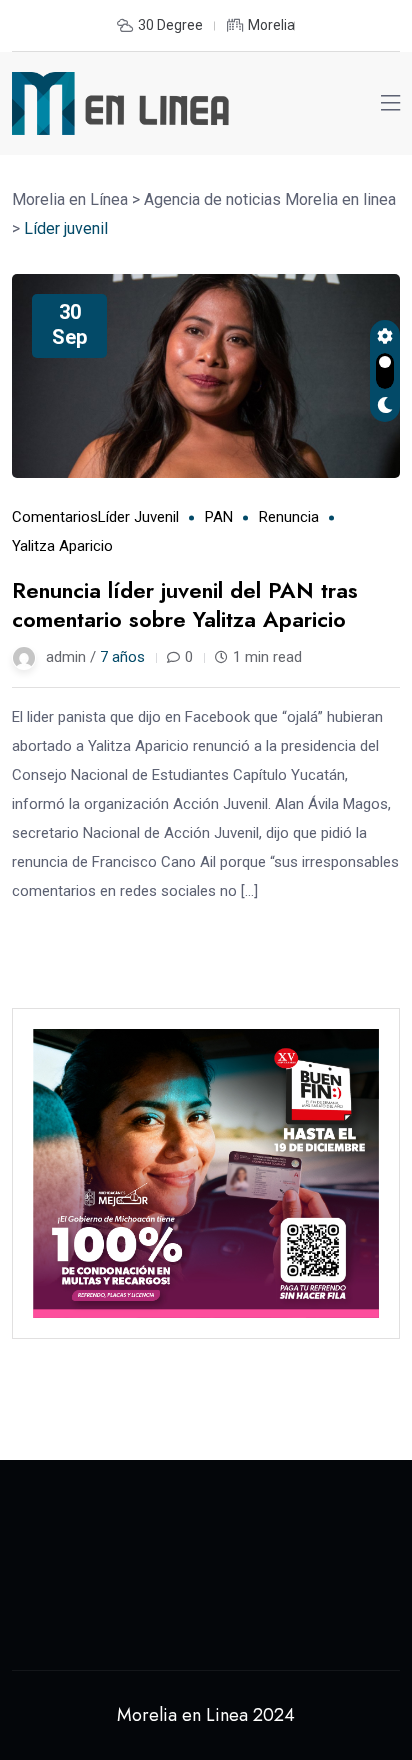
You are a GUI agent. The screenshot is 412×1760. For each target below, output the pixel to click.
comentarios (55, 517)
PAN (219, 517)
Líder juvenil (138, 517)
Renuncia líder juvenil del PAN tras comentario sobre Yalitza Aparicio (185, 604)
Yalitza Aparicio (62, 546)
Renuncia (289, 517)
